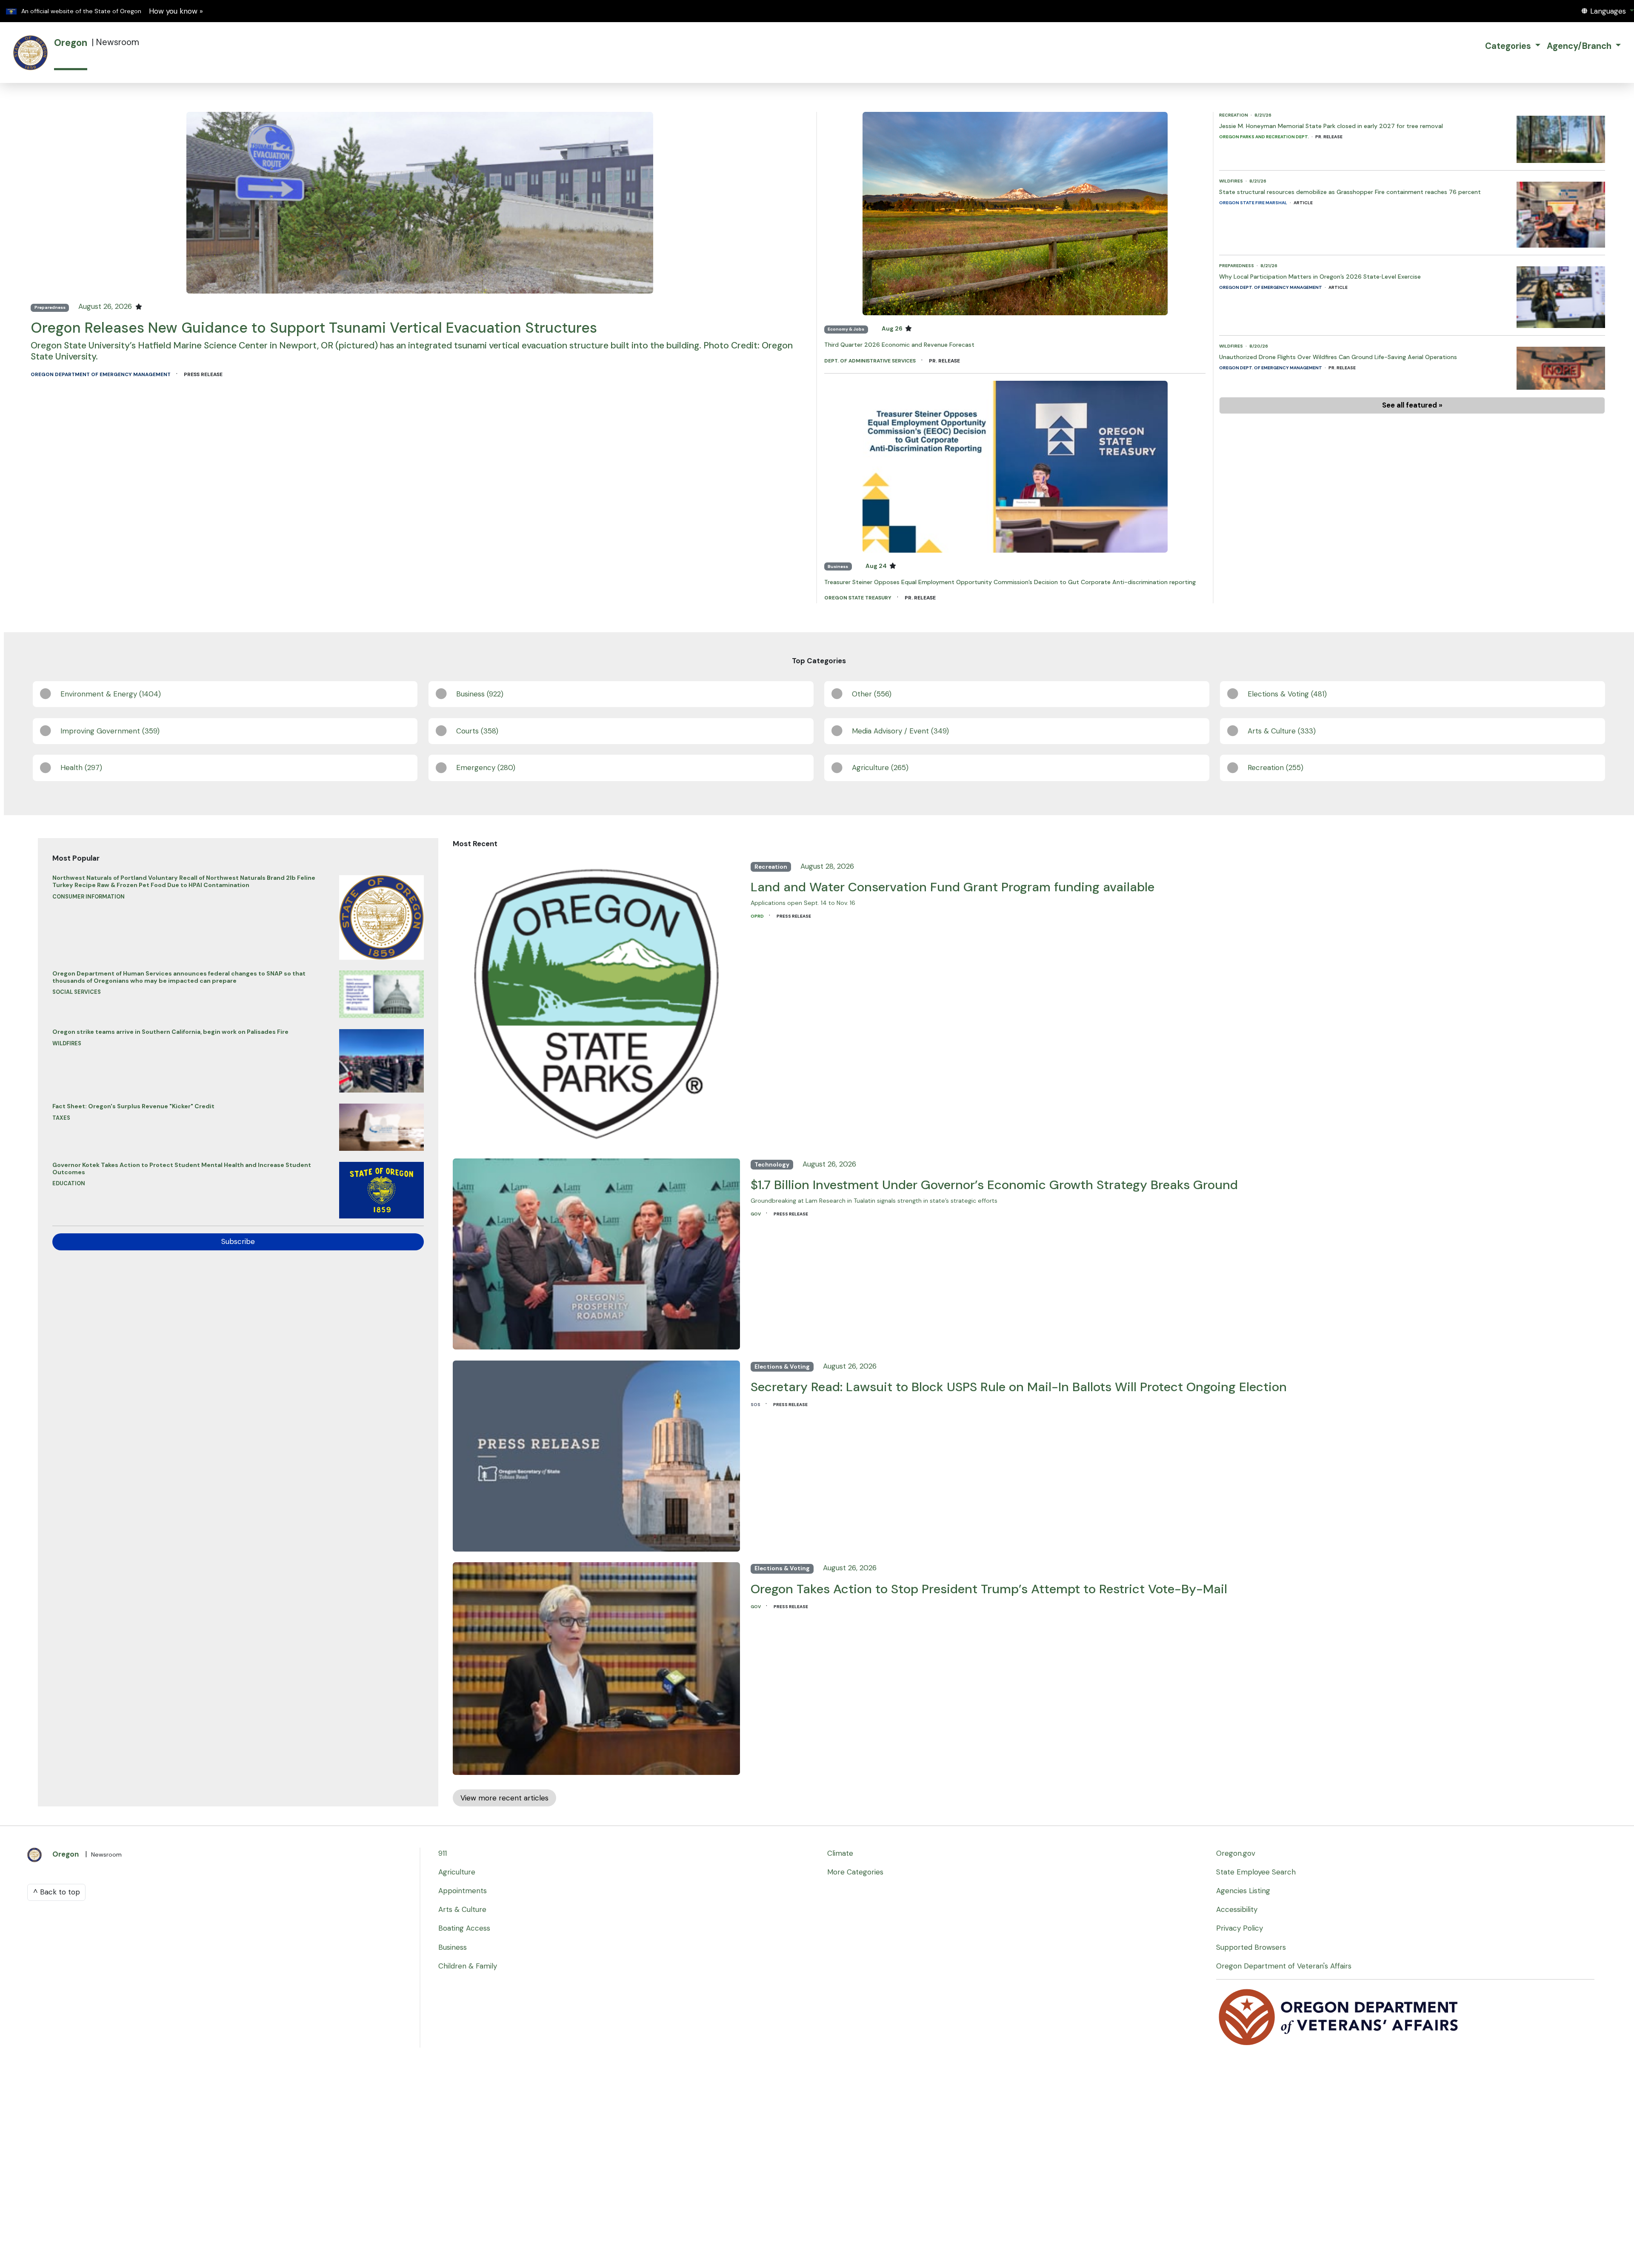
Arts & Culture (462, 1909)
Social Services (77, 992)
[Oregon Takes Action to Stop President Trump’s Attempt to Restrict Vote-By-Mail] (596, 1666)
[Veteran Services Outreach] (1339, 2016)
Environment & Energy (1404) (111, 694)
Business (838, 566)
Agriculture (457, 1872)
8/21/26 (1263, 115)
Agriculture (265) (880, 767)
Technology (772, 1165)
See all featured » (1412, 405)
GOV (756, 1214)
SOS (756, 1405)
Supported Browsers (1251, 1947)
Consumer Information (89, 897)
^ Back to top (57, 1892)
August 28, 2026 (827, 866)
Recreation (1234, 115)
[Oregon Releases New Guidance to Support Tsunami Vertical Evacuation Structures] (420, 202)
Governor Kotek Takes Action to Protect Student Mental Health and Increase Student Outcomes (182, 1168)
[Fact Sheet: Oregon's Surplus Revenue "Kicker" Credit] (381, 1125)
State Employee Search (1256, 1872)
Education (69, 1183)
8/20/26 (1259, 346)
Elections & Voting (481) (1287, 694)
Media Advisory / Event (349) (900, 731)
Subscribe (238, 1241)
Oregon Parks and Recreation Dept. (1264, 137)
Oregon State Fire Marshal (1254, 203)
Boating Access (464, 1928)
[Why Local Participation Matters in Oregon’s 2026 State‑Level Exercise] (1561, 295)
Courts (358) (477, 731)
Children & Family (468, 1966)
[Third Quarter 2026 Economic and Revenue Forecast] (1015, 213)
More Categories (855, 1872)
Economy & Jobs (846, 329)
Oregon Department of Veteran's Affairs (1284, 1966)
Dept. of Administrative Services (871, 361)
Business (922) (480, 694)
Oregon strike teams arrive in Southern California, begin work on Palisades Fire (170, 1032)
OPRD (758, 916)
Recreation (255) (1275, 767)
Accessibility (1237, 1909)
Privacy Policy (1240, 1928)
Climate (840, 1853)
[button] (1608, 11)
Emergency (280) (486, 767)
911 (443, 1853)
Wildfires (1231, 181)
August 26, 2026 (106, 306)
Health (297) (81, 767)
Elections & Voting (782, 1367)
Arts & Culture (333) (1282, 731)
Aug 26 (893, 329)
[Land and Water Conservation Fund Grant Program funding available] (596, 1001)
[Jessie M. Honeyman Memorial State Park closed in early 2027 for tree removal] (1561, 137)
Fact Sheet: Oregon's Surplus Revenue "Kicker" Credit (133, 1106)
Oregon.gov (1236, 1853)
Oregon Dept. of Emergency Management (1271, 287)
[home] (31, 53)
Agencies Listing (1243, 1891)
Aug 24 (877, 566)
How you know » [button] (176, 11)
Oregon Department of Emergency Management (101, 374)
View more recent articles (504, 1798)
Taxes (61, 1118)
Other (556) (872, 694)
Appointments (463, 1891)
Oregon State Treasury (858, 598)
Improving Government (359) (110, 731)
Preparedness (50, 307)
